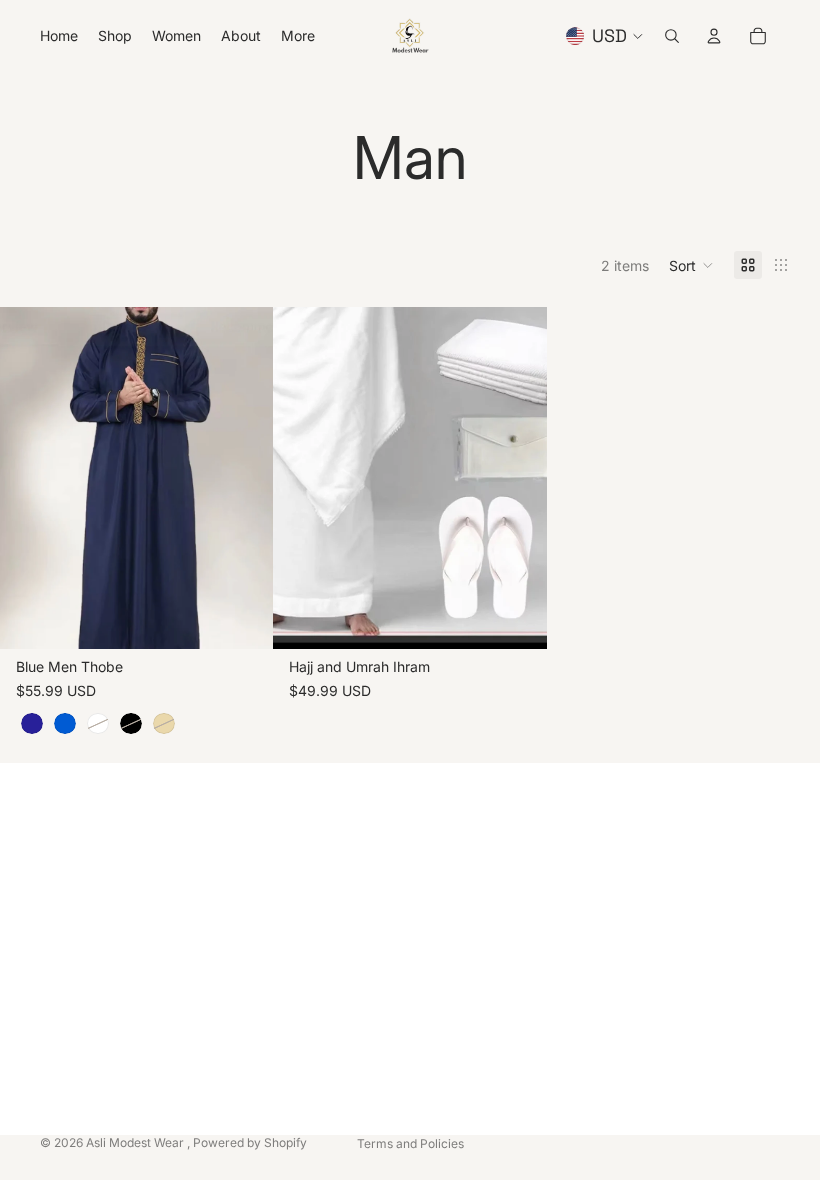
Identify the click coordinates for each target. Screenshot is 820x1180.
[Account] (714, 36)
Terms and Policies (410, 1143)
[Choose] (243, 618)
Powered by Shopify (250, 1142)
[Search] (672, 36)
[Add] (516, 618)
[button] (691, 265)
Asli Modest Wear (136, 1142)
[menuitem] (298, 36)
